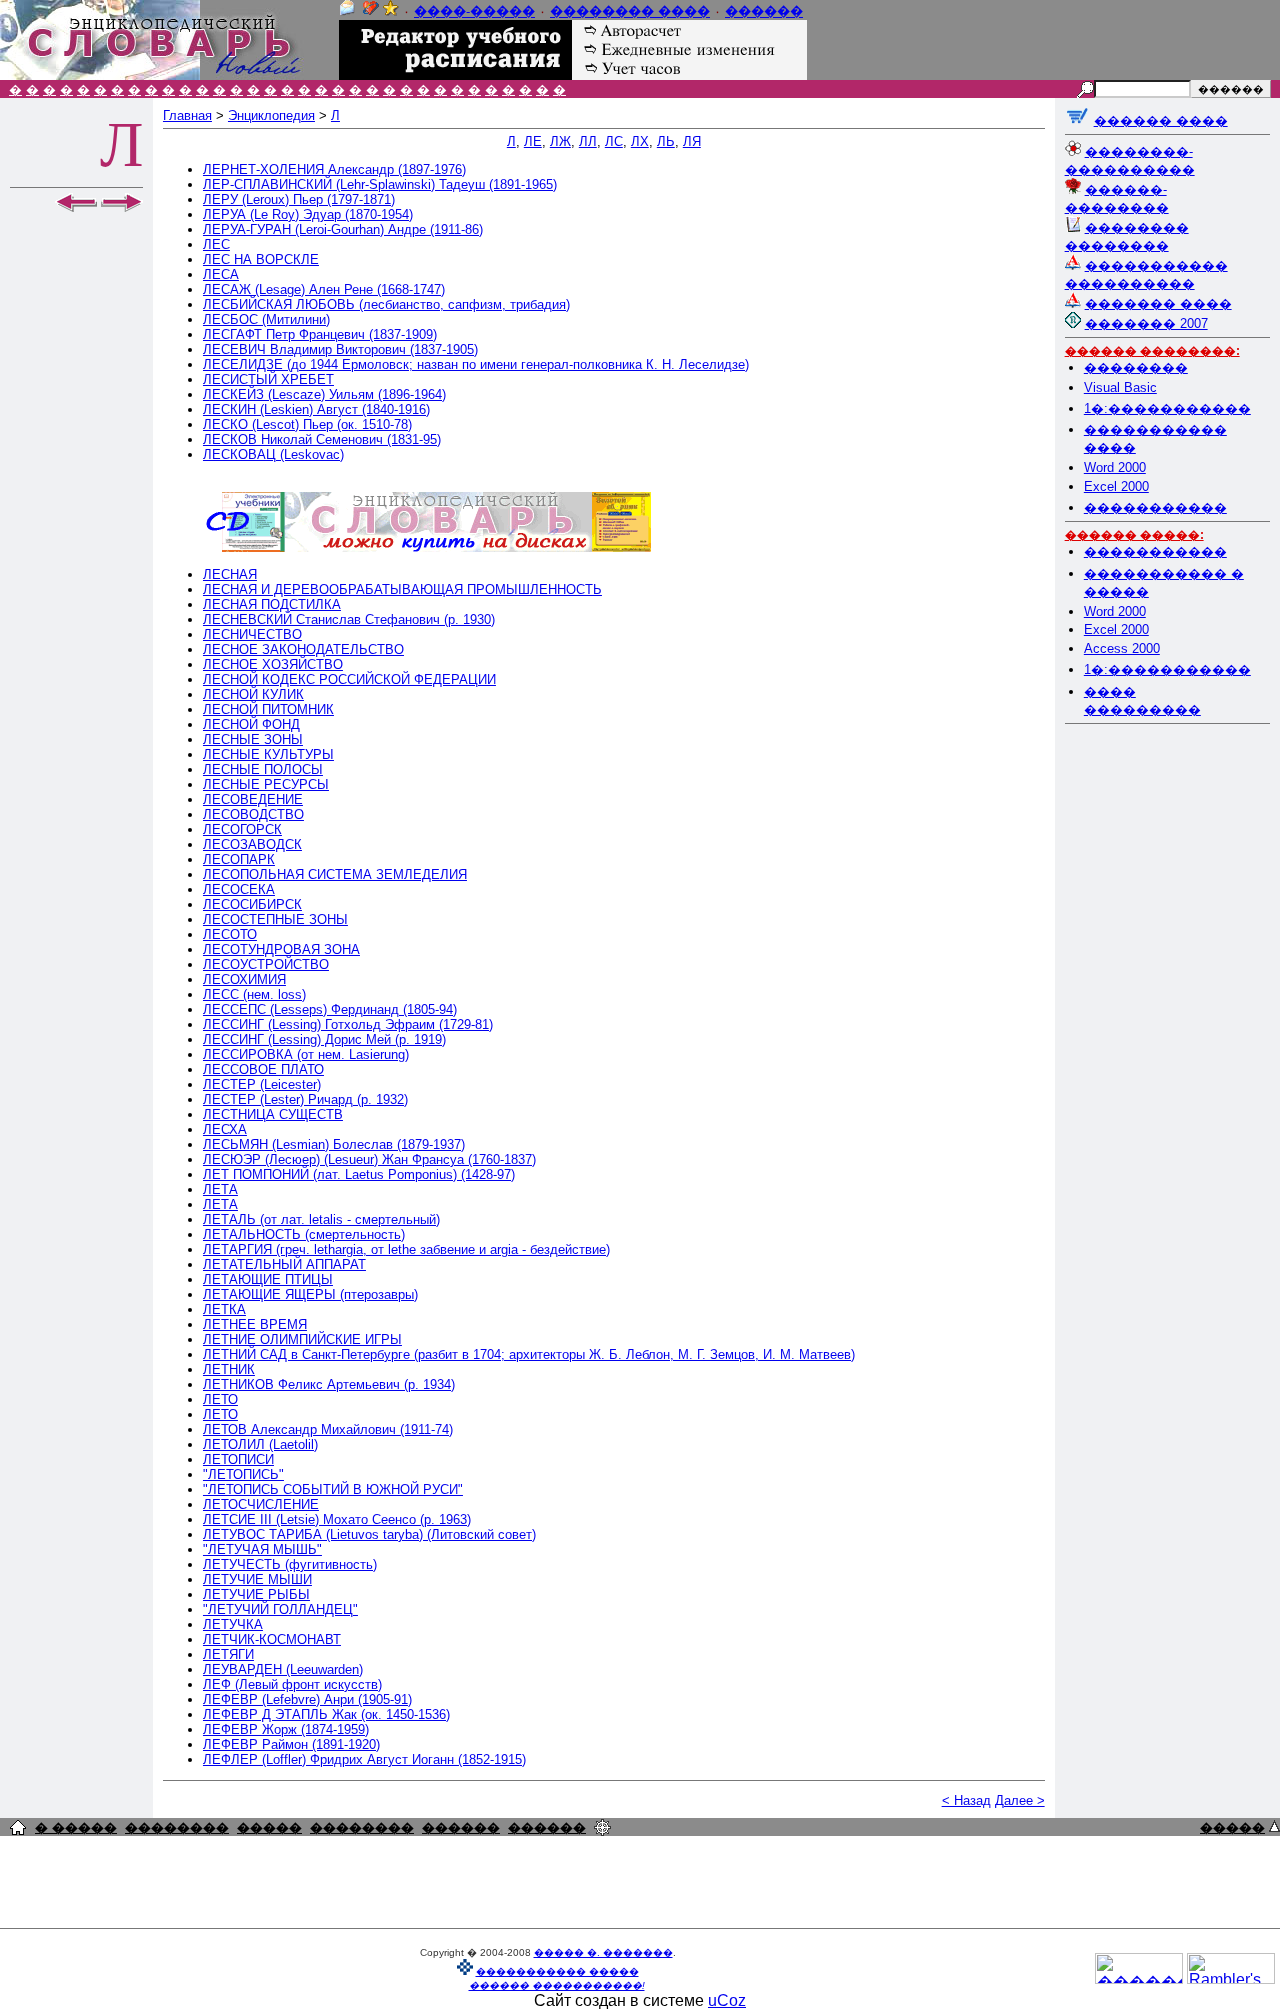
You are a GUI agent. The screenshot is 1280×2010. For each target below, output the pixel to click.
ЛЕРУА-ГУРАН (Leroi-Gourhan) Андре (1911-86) (343, 229)
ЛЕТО (220, 1399)
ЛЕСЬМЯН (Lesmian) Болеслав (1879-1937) (334, 1144)
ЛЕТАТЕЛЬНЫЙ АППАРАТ (284, 1264)
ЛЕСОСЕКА (239, 889)
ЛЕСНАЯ (230, 574)
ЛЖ (560, 141)
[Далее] (122, 207)
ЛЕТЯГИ (228, 1654)
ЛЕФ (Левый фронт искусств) (292, 1684)
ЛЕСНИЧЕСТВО (252, 634)
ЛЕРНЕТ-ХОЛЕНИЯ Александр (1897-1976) (334, 169)
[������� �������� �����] (18, 1829)
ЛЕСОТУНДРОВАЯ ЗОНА (281, 949)
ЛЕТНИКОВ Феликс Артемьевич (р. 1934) (329, 1384)
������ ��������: (1152, 351)
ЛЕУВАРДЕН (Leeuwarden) (283, 1669)
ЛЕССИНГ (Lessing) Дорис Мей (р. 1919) (324, 1039)
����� (269, 1827)
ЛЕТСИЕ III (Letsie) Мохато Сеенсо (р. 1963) (337, 1519)
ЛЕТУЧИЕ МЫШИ (257, 1579)
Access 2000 (1122, 648)
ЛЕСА (221, 274)
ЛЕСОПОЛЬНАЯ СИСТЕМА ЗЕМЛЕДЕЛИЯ (335, 874)
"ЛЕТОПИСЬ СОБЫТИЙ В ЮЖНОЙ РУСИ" (333, 1489)
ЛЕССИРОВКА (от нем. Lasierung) (306, 1054)
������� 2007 (1146, 323)
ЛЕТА (220, 1189)
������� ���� (1158, 303)
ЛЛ (588, 141)
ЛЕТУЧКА (233, 1624)
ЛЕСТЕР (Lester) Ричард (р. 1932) (305, 1099)
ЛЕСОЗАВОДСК (252, 844)
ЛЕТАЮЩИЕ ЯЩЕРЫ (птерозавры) (310, 1294)
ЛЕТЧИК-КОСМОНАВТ (272, 1639)
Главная (187, 115)
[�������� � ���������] (391, 11)
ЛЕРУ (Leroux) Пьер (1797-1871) (299, 199)
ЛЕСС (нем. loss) (254, 994)
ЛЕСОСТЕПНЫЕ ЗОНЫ (275, 919)
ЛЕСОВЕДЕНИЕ (253, 799)
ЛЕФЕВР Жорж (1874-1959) (286, 1729)
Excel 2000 (1116, 486)
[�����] (1274, 1826)
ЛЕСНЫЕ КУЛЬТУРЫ (268, 754)
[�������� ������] (347, 11)
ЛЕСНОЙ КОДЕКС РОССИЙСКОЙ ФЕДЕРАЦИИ (349, 679)
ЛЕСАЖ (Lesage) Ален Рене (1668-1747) (324, 289)
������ (764, 11)
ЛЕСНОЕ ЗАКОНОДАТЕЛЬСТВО (303, 649)
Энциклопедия (271, 115)
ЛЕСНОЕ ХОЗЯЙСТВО (273, 664)
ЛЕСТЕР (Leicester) (262, 1084)
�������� (1136, 367)
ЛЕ (533, 141)
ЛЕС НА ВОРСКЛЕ (261, 259)
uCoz (727, 2000)
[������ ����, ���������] (1077, 120)
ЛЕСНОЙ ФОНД (251, 724)
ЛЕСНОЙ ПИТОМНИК (268, 709)
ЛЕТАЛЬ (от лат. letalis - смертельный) (321, 1219)
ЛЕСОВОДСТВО (253, 814)
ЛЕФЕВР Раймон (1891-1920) (291, 1744)
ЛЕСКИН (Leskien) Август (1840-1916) (316, 409)
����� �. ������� (603, 1952)
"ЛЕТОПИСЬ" (243, 1474)
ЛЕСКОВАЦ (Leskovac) (273, 454)
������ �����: (1134, 535)
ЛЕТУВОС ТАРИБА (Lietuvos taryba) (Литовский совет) (369, 1534)
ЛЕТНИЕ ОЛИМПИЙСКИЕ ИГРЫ (302, 1339)
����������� (1155, 507)
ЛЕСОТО (230, 934)
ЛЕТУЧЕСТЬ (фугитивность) (290, 1564)
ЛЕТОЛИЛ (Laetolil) (260, 1444)
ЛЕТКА (224, 1309)
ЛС (614, 141)
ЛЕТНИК (229, 1369)
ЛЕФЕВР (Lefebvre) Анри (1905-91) (307, 1699)
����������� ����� (557, 1971)
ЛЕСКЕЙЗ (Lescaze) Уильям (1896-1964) (324, 394)
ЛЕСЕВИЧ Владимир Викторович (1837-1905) (340, 349)
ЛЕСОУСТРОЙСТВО (266, 964)
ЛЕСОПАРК (239, 859)
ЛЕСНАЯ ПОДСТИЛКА (272, 604)
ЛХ (640, 141)
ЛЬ (666, 141)
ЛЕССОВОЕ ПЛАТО (263, 1069)
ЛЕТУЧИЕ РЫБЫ (256, 1594)
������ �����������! (557, 1985)
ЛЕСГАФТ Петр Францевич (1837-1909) (320, 334)
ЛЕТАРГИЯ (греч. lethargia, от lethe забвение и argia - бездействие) (406, 1249)
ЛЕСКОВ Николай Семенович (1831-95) (322, 439)
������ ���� (1161, 120)
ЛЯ (692, 141)
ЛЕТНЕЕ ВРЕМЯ (255, 1324)
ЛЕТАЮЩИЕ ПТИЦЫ (268, 1279)
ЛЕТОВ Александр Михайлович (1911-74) (328, 1429)
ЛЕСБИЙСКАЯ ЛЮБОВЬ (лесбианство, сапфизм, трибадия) (386, 304)
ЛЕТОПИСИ (238, 1459)
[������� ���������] (371, 11)
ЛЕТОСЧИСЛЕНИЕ (261, 1504)
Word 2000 (1115, 467)
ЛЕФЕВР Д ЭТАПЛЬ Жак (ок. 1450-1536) (326, 1714)
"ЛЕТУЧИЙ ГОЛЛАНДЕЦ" (280, 1609)
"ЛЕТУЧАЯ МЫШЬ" (262, 1549)
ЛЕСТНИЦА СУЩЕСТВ (273, 1114)
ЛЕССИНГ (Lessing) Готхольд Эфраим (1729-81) (348, 1024)
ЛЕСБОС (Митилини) (266, 319)
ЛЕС (216, 244)
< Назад (966, 1800)
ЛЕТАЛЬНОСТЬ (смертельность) (304, 1234)
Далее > (1020, 1800)
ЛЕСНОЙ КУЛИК (253, 694)
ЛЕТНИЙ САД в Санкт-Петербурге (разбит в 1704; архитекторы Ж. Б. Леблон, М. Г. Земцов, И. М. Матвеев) (529, 1354)
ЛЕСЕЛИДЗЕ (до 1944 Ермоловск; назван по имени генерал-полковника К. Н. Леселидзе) (476, 364)
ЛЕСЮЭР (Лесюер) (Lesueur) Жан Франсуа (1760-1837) (369, 1159)
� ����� (76, 1827)
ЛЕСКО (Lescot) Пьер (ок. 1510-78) (307, 424)
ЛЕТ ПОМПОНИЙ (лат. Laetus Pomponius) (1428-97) (359, 1174)
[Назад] (76, 207)
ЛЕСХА (225, 1129)
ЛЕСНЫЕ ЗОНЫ (253, 739)
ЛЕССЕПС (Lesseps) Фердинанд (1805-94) (330, 1009)
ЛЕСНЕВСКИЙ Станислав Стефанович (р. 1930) (349, 619)
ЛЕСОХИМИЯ (244, 979)
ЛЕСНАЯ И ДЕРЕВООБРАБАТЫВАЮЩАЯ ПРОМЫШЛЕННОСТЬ (402, 589)
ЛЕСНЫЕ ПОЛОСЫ (263, 769)
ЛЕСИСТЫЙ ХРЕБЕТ (268, 379)
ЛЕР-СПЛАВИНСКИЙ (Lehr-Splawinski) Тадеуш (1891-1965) (380, 184)
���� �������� (630, 11)
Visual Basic (1120, 387)
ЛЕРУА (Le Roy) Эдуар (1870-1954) (308, 214)
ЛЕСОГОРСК (242, 829)
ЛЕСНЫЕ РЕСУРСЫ (266, 784)
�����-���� (474, 11)
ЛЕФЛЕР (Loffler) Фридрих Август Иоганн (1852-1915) (364, 1759)
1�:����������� (1167, 408)
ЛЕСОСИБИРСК (252, 904)
